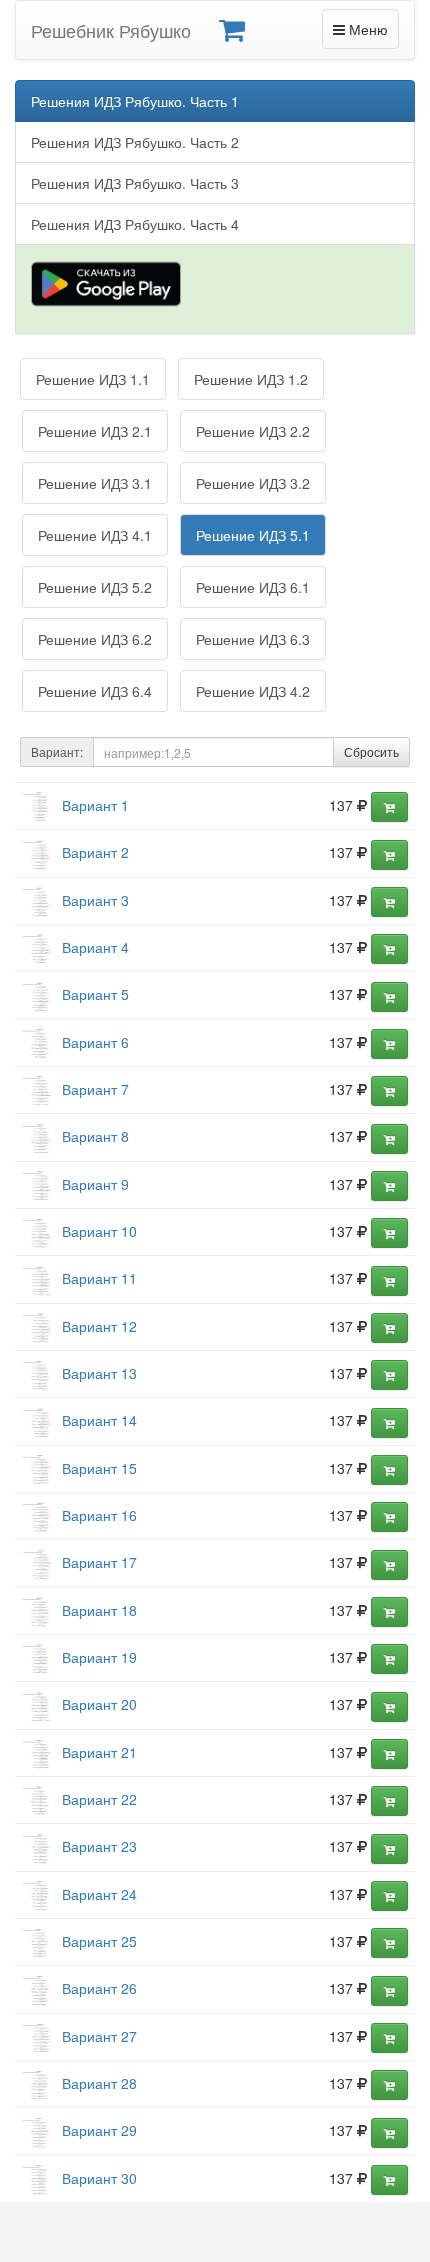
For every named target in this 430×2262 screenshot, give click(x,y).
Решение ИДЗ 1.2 (251, 379)
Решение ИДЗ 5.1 (253, 535)
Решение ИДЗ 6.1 (253, 587)
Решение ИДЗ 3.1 (95, 483)
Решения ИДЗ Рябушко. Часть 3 (135, 183)
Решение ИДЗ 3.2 (253, 483)
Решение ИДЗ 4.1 (95, 535)
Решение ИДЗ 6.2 (95, 639)
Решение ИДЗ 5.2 (95, 587)
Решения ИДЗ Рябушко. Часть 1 (135, 101)
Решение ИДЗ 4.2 (253, 691)
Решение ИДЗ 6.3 (253, 639)
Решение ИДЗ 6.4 (95, 691)
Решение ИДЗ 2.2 (253, 431)
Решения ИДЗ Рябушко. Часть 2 (135, 142)
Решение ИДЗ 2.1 (95, 431)
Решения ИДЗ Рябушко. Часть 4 (135, 224)
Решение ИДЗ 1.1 (93, 379)
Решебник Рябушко (111, 30)
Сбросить (371, 751)
